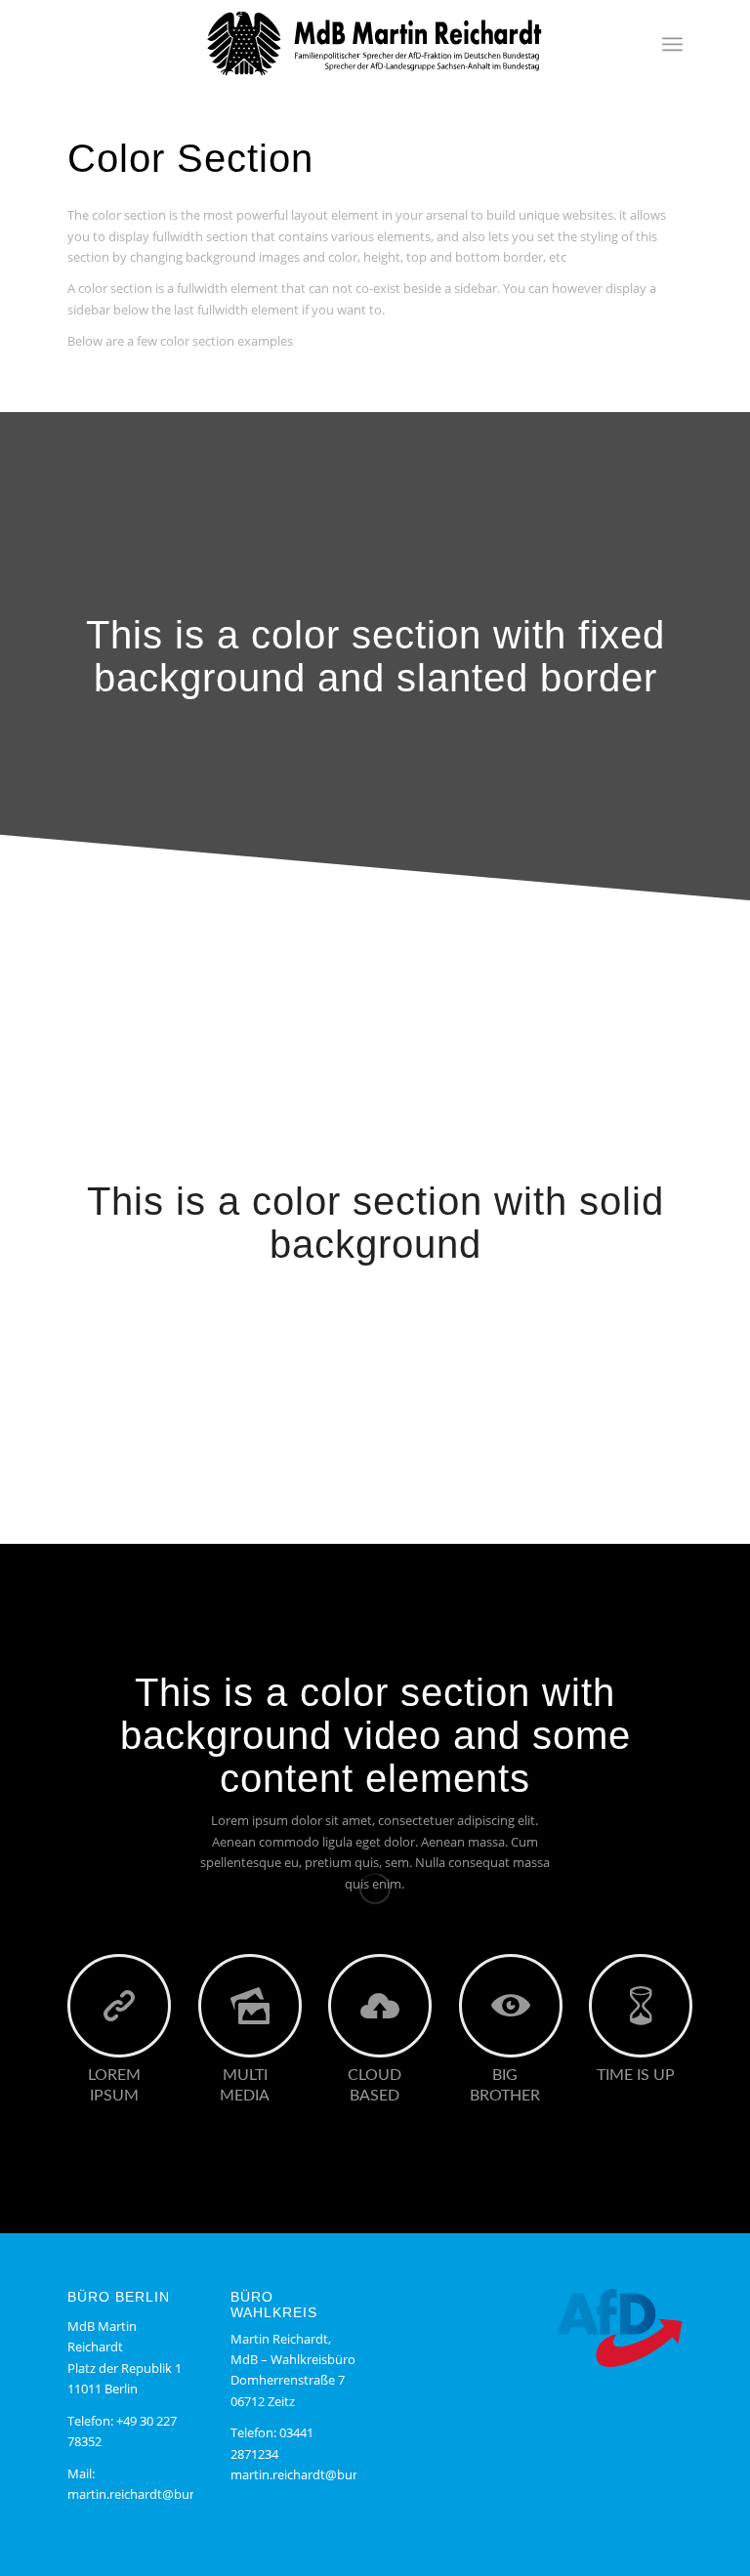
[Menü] (672, 44)
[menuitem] (672, 44)
